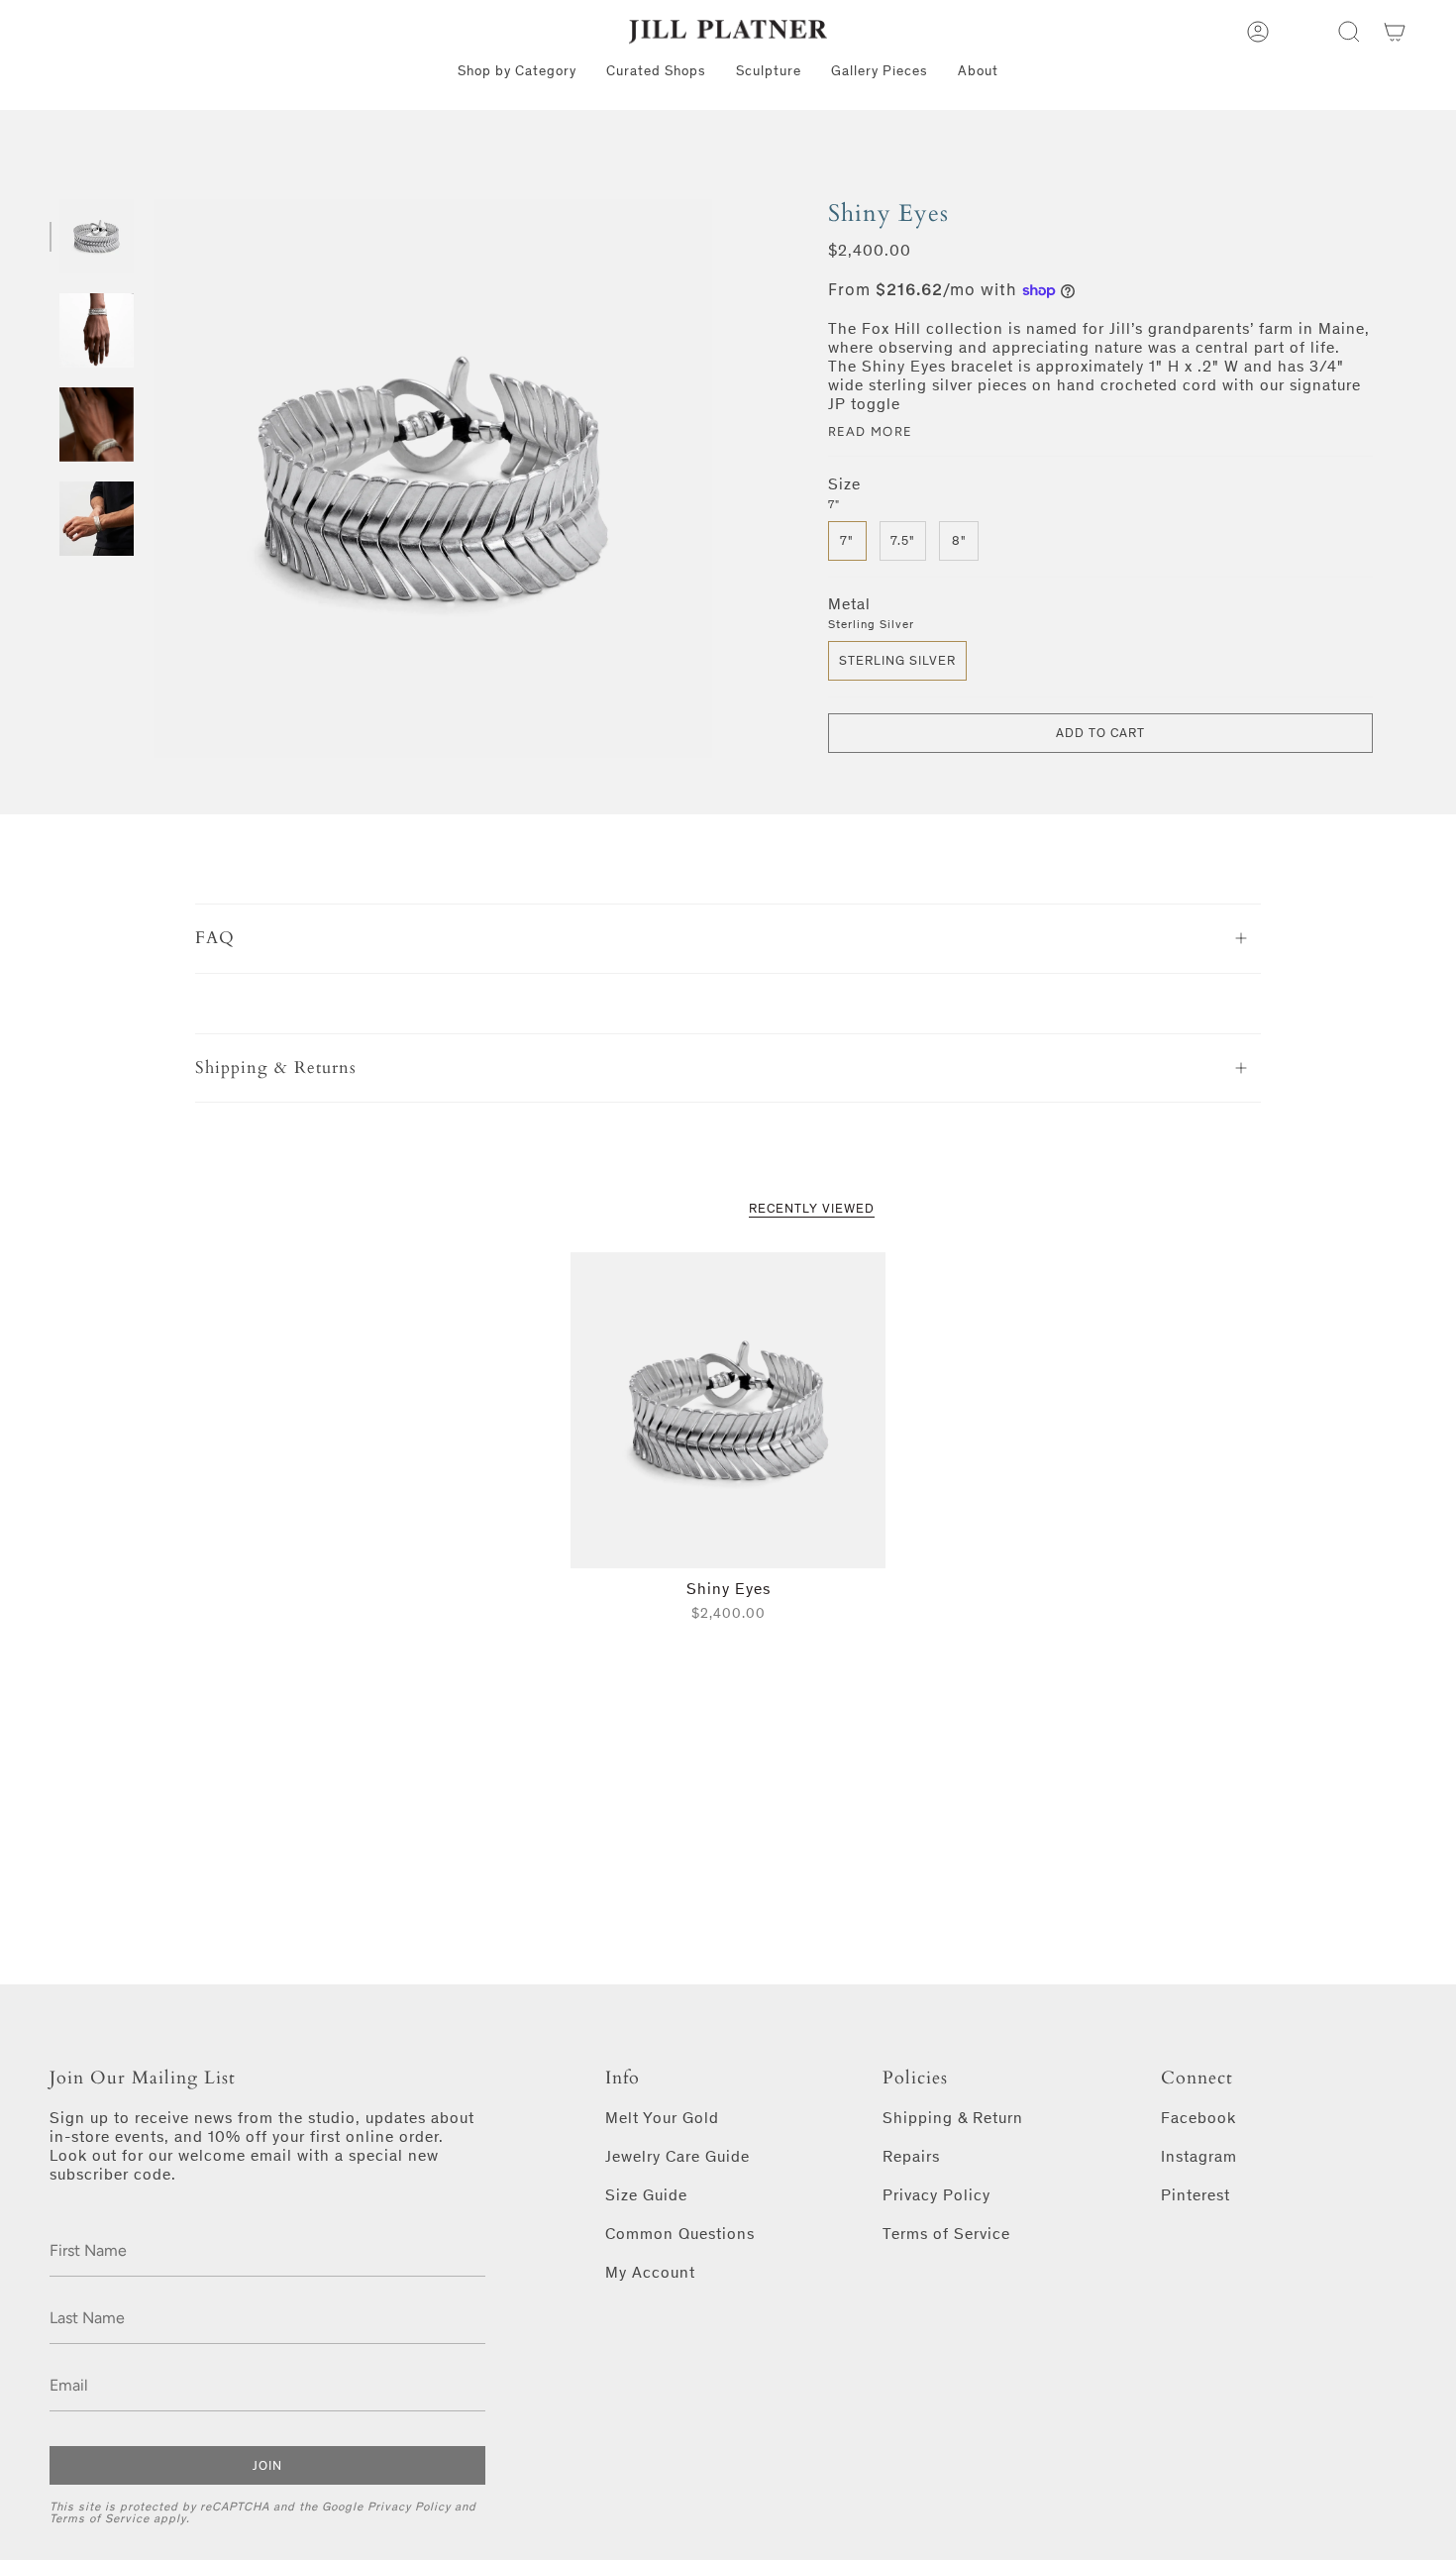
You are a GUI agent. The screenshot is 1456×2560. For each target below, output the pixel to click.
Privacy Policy (409, 2507)
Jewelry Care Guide (677, 2156)
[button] (1349, 32)
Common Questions (680, 2234)
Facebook (1198, 2118)
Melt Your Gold (662, 2118)
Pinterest (1196, 2195)
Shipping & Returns (276, 1067)
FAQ (215, 938)
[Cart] (1395, 32)
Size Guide (646, 2195)
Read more (871, 431)
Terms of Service (100, 2518)
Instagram (1199, 2156)
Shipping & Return (953, 2118)
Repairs (911, 2156)
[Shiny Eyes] (728, 1410)
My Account (650, 2272)
